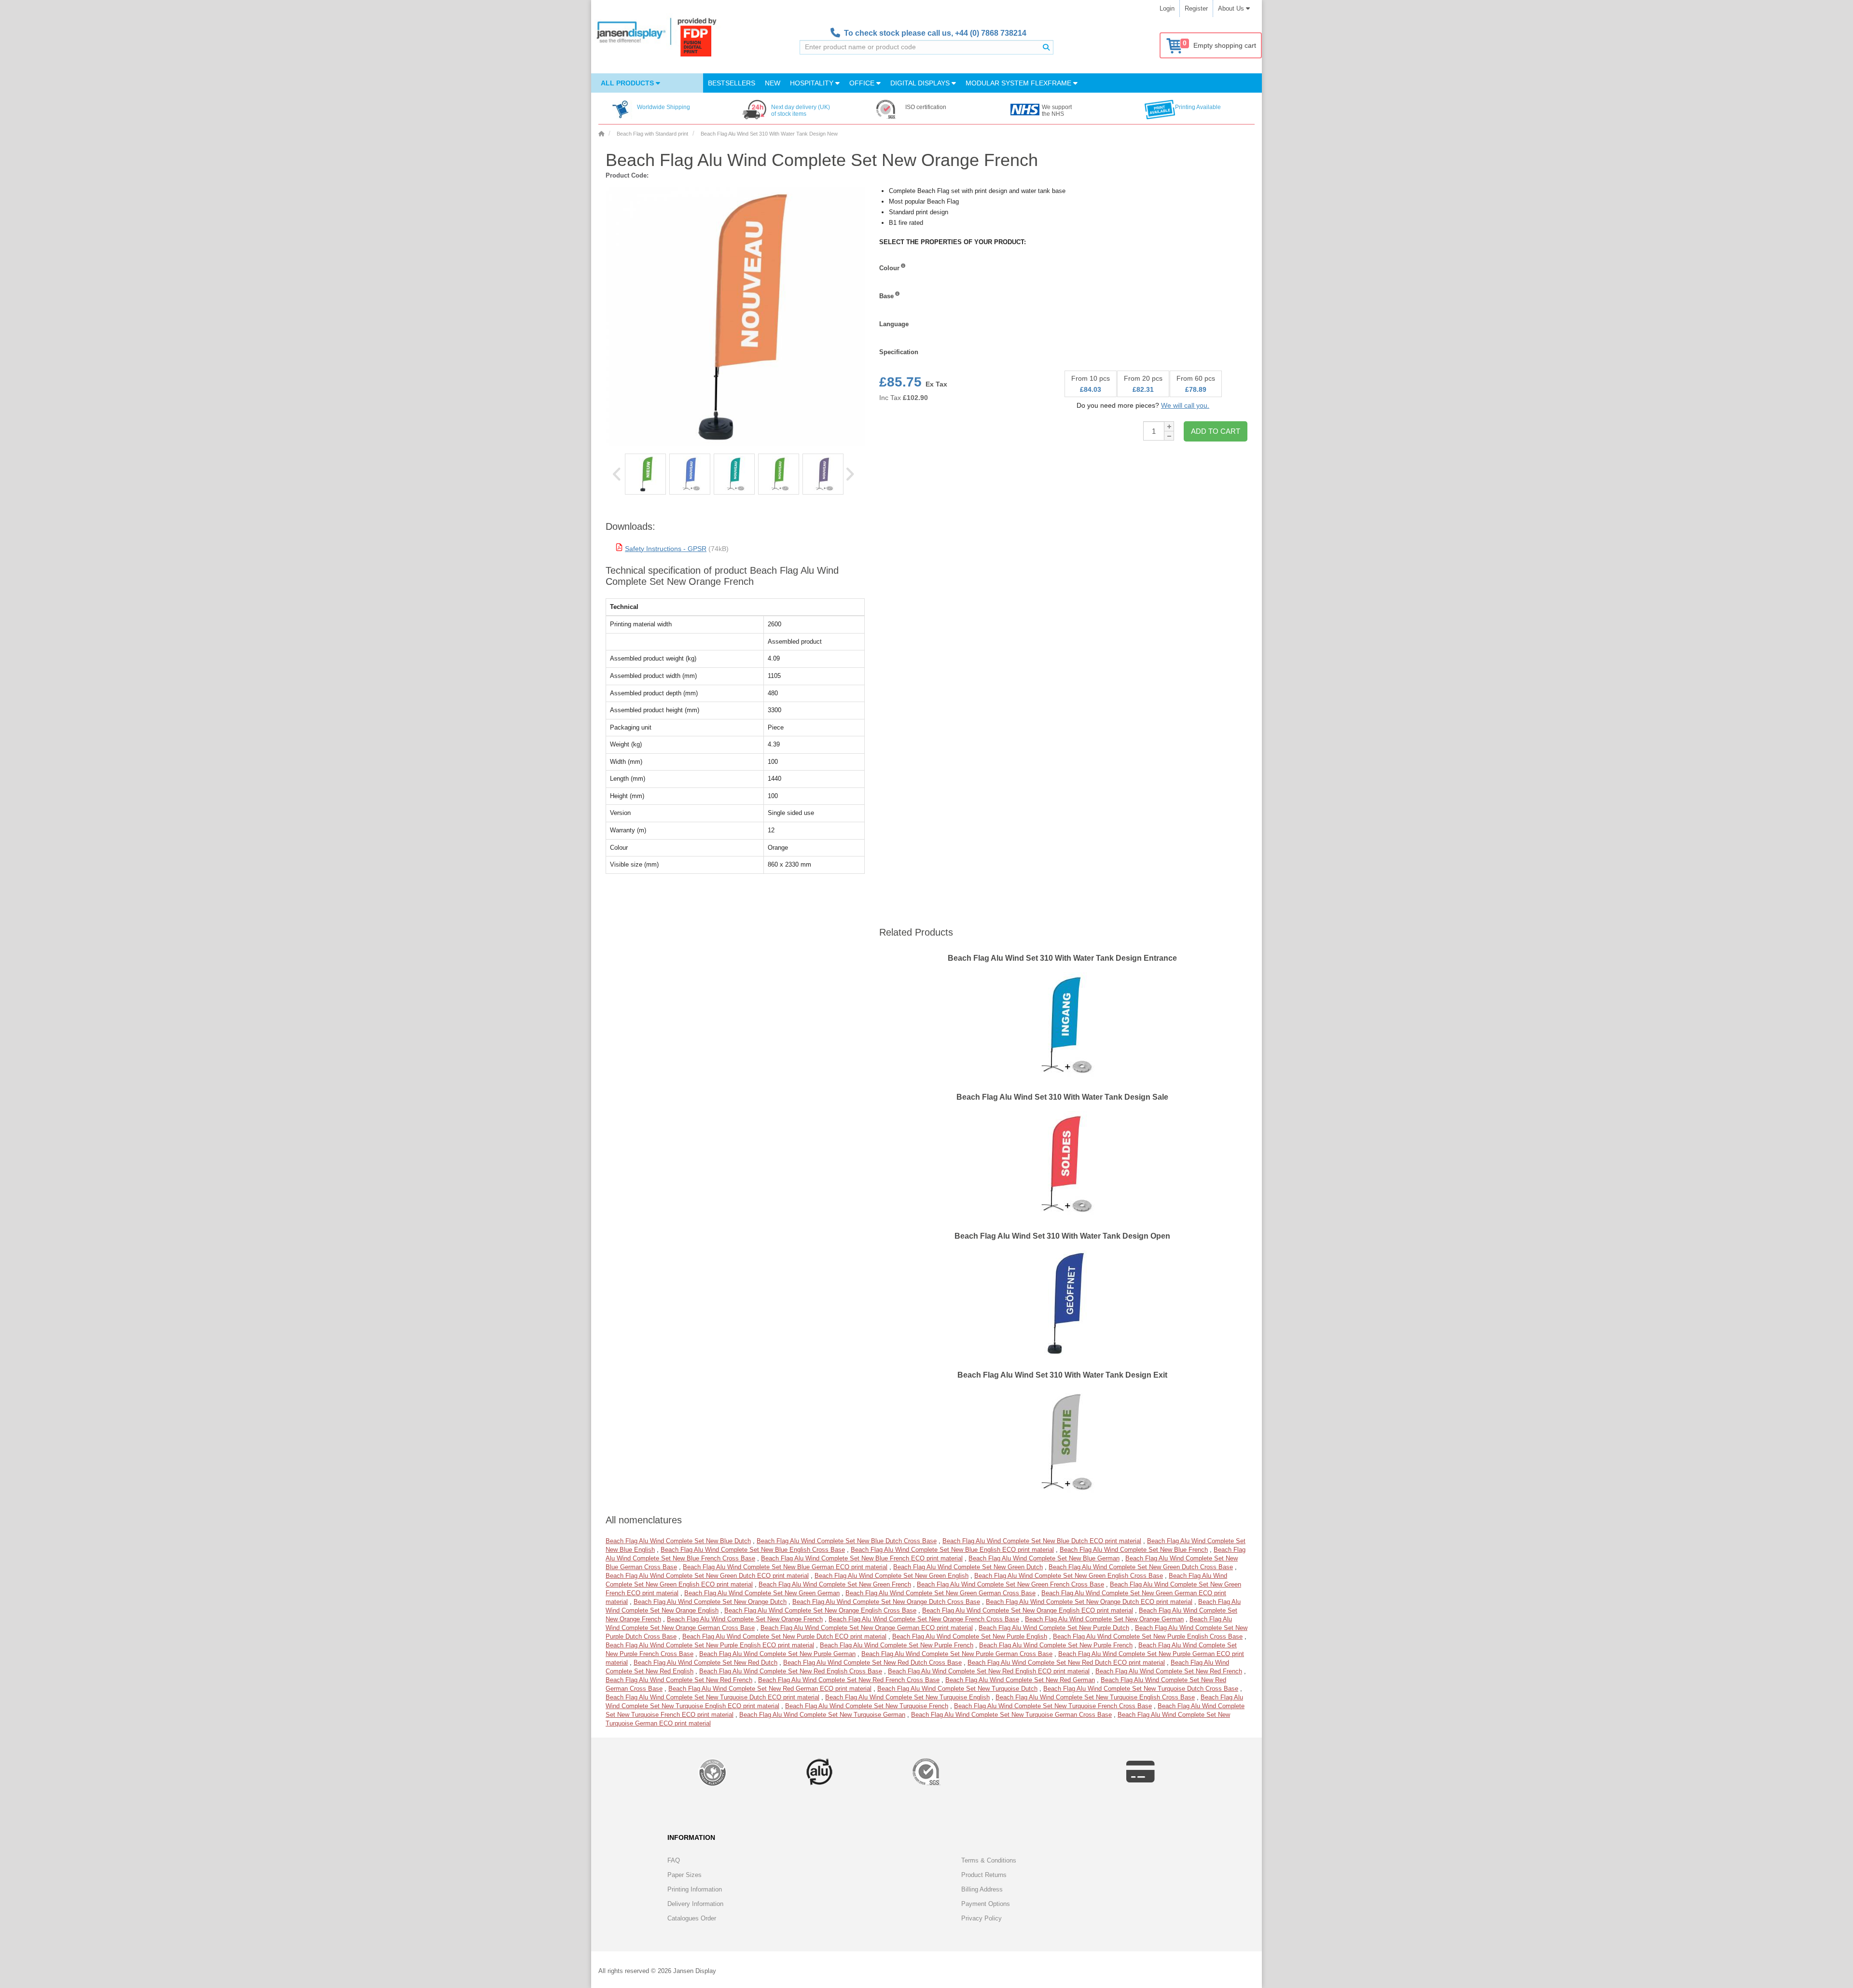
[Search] (1046, 47)
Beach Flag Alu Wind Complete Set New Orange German (1104, 1619)
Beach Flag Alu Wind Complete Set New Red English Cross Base (791, 1671)
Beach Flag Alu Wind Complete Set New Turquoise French (867, 1706)
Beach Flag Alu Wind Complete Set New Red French (1169, 1671)
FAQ (674, 1860)
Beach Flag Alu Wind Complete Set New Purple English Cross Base (1148, 1636)
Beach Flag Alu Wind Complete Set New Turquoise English (907, 1697)
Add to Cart (1216, 431)
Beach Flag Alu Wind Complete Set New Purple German (777, 1654)
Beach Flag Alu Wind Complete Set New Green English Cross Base (1069, 1576)
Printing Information (695, 1889)
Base (886, 296)
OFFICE (863, 83)
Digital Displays (921, 83)
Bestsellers (732, 83)
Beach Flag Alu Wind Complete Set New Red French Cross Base (849, 1680)
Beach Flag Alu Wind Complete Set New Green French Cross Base (1010, 1584)
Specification (899, 352)
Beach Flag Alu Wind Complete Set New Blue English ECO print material (952, 1550)
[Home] (601, 134)
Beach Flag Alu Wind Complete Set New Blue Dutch (678, 1541)
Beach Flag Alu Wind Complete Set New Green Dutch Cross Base (1141, 1567)
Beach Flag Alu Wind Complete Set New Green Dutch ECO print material (707, 1576)
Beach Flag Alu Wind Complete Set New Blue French (1134, 1550)
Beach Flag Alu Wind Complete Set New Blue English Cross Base (753, 1550)
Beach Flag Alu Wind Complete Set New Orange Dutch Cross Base (886, 1602)
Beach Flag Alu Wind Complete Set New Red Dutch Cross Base (872, 1663)
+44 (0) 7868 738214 (991, 33)
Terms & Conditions (989, 1860)
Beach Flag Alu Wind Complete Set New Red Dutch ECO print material (1066, 1663)
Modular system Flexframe (1019, 83)
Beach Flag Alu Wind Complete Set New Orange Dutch (710, 1602)
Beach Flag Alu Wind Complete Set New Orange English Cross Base (820, 1610)
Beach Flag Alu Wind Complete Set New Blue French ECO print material (862, 1558)
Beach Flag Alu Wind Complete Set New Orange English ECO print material (1028, 1610)
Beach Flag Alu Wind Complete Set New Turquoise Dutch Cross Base (1141, 1689)
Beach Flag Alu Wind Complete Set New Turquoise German (822, 1715)
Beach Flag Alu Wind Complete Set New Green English (892, 1576)
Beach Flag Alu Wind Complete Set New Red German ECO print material (770, 1689)
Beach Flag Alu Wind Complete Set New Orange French (745, 1619)
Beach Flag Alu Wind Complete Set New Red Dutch (705, 1663)
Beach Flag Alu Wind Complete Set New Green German (762, 1593)
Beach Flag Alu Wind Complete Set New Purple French (897, 1645)
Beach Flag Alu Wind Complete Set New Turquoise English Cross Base (1095, 1697)
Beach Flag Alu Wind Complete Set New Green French (835, 1584)
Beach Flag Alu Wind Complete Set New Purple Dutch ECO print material (784, 1636)
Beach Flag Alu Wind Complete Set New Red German (1020, 1680)
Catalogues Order (692, 1918)
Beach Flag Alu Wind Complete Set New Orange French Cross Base (924, 1619)
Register (1196, 8)
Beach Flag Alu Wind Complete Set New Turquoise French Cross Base (1053, 1706)
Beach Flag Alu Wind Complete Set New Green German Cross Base (940, 1593)
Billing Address (982, 1889)
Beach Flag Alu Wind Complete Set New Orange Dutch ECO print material (1089, 1602)
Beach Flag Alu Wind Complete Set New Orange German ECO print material (867, 1628)
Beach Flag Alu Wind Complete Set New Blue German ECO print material (785, 1567)
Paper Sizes (685, 1875)
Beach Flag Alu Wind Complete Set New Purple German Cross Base (957, 1654)
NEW (773, 83)
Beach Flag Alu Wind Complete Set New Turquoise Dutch (957, 1689)
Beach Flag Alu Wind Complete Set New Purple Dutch (1054, 1628)
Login (1167, 8)
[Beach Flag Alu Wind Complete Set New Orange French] (645, 474)
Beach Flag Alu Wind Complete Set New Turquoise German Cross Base (1011, 1715)
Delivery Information (695, 1904)
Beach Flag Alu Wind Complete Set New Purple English (970, 1636)
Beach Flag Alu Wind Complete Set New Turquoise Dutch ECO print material (712, 1697)
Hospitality (813, 83)
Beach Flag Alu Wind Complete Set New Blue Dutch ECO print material (1042, 1541)
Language (894, 324)
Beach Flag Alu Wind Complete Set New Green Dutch (968, 1567)
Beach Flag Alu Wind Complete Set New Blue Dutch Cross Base (847, 1541)
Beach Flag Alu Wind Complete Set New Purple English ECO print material (710, 1645)
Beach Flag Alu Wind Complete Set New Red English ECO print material (989, 1671)
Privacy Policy (982, 1918)
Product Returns (984, 1875)
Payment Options (986, 1904)
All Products (628, 83)
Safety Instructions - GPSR (666, 549)
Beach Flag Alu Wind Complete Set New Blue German (1044, 1558)
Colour (889, 268)
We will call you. (1185, 405)
